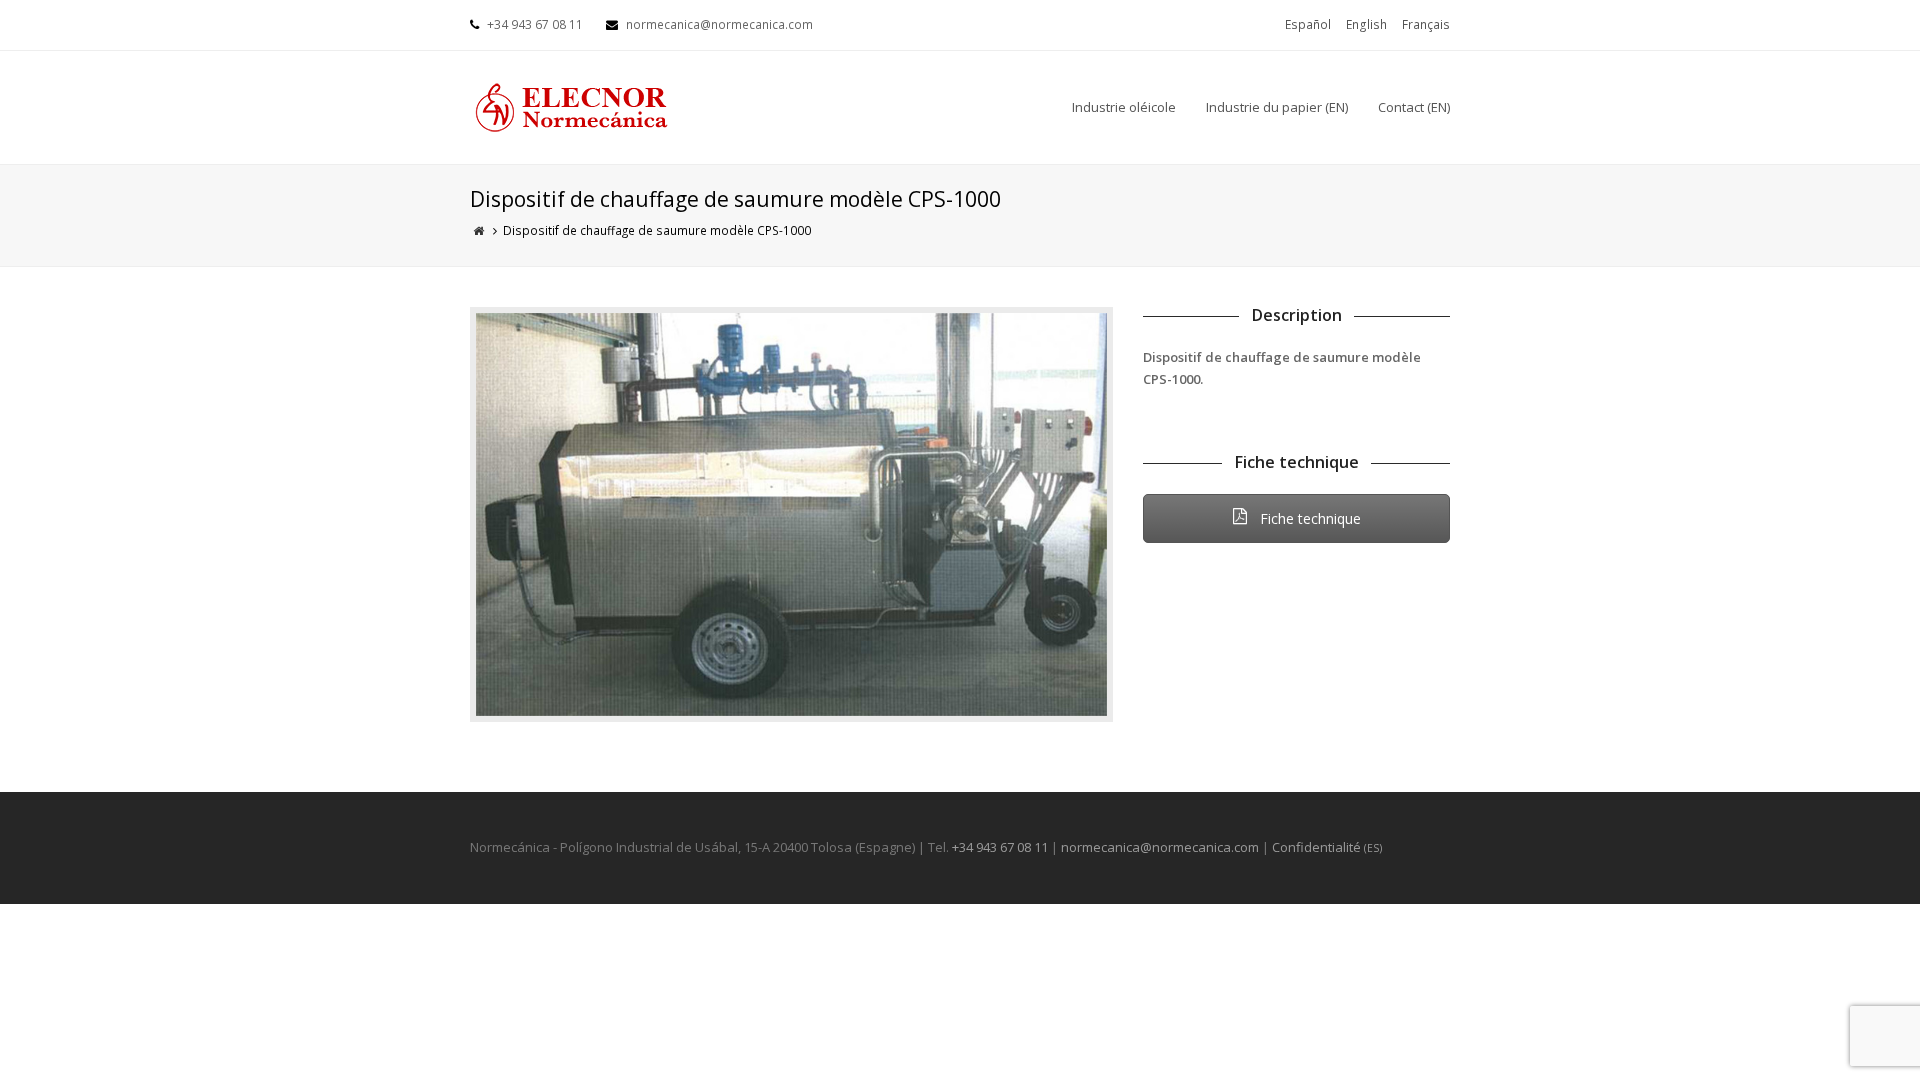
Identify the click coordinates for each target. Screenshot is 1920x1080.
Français (1426, 24)
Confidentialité (1327, 847)
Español (1308, 24)
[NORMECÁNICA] (570, 106)
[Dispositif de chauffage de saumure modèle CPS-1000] (791, 514)
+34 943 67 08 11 (1000, 847)
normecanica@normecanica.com (1160, 847)
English (1366, 24)
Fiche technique (1308, 518)
